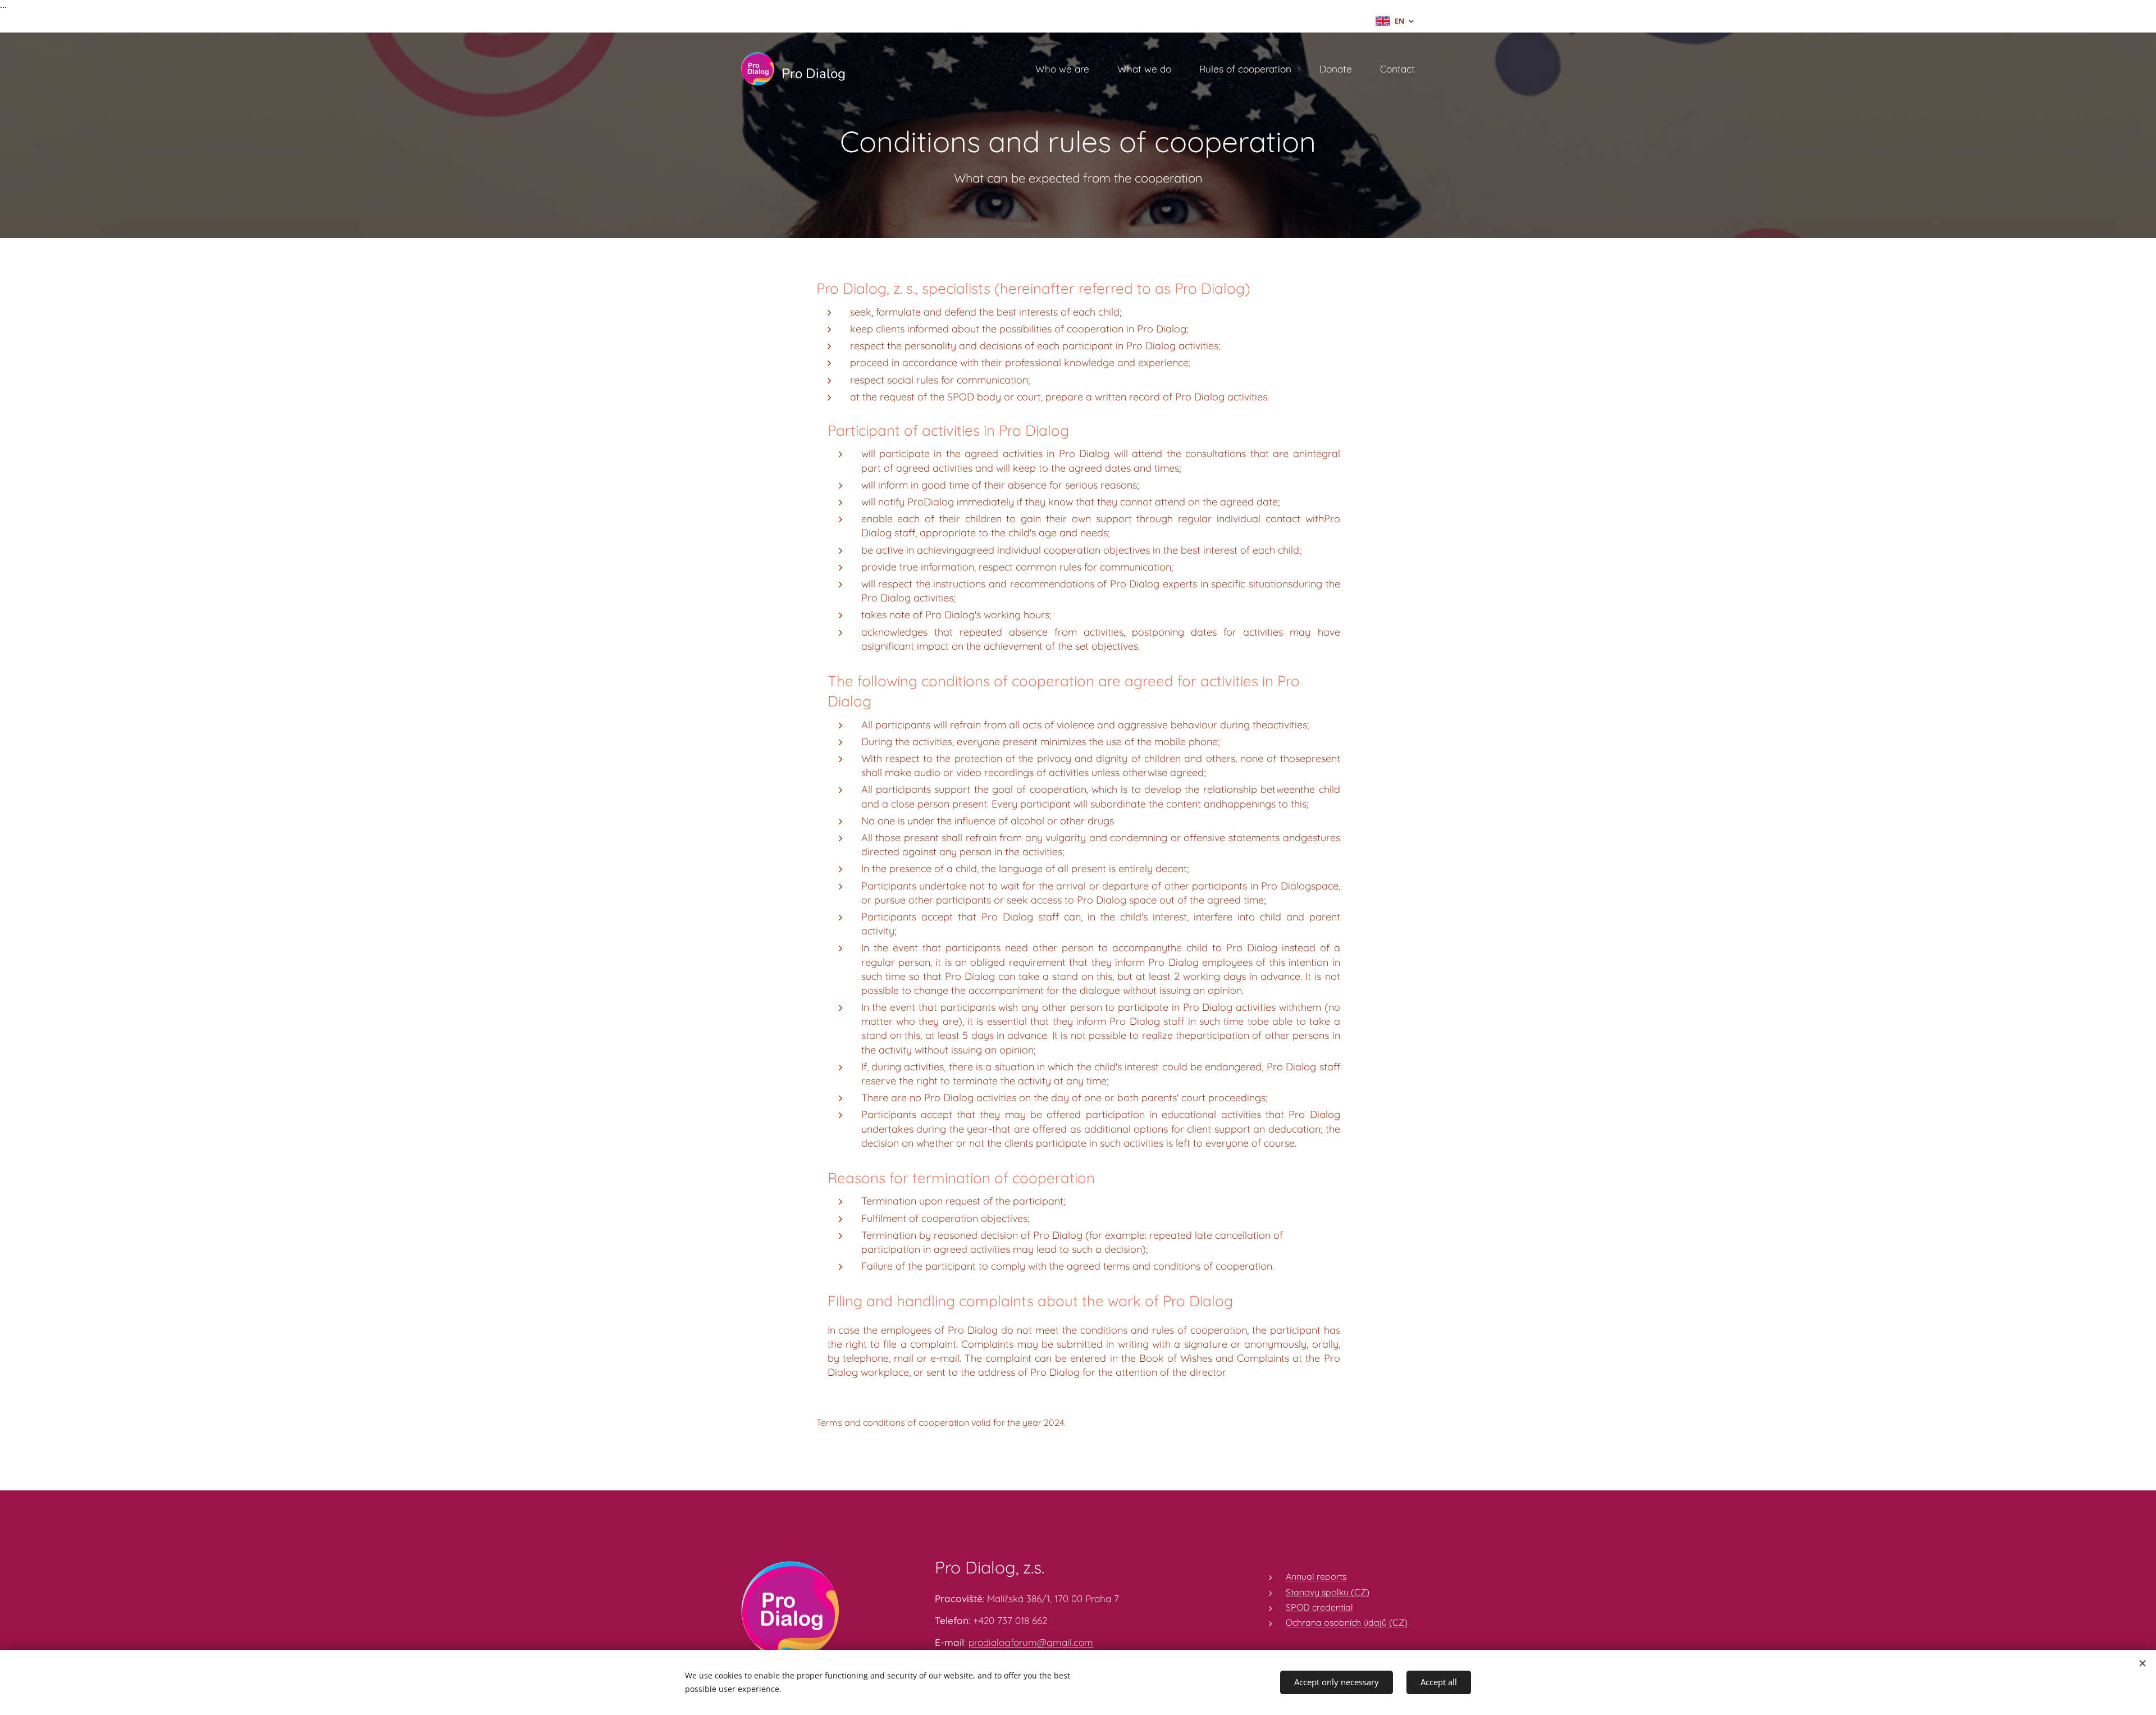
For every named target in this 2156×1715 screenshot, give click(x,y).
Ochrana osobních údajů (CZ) (1347, 1622)
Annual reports (1316, 1576)
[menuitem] (1068, 69)
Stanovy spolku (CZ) (1328, 1592)
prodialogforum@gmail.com (1031, 1642)
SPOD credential (1319, 1607)
